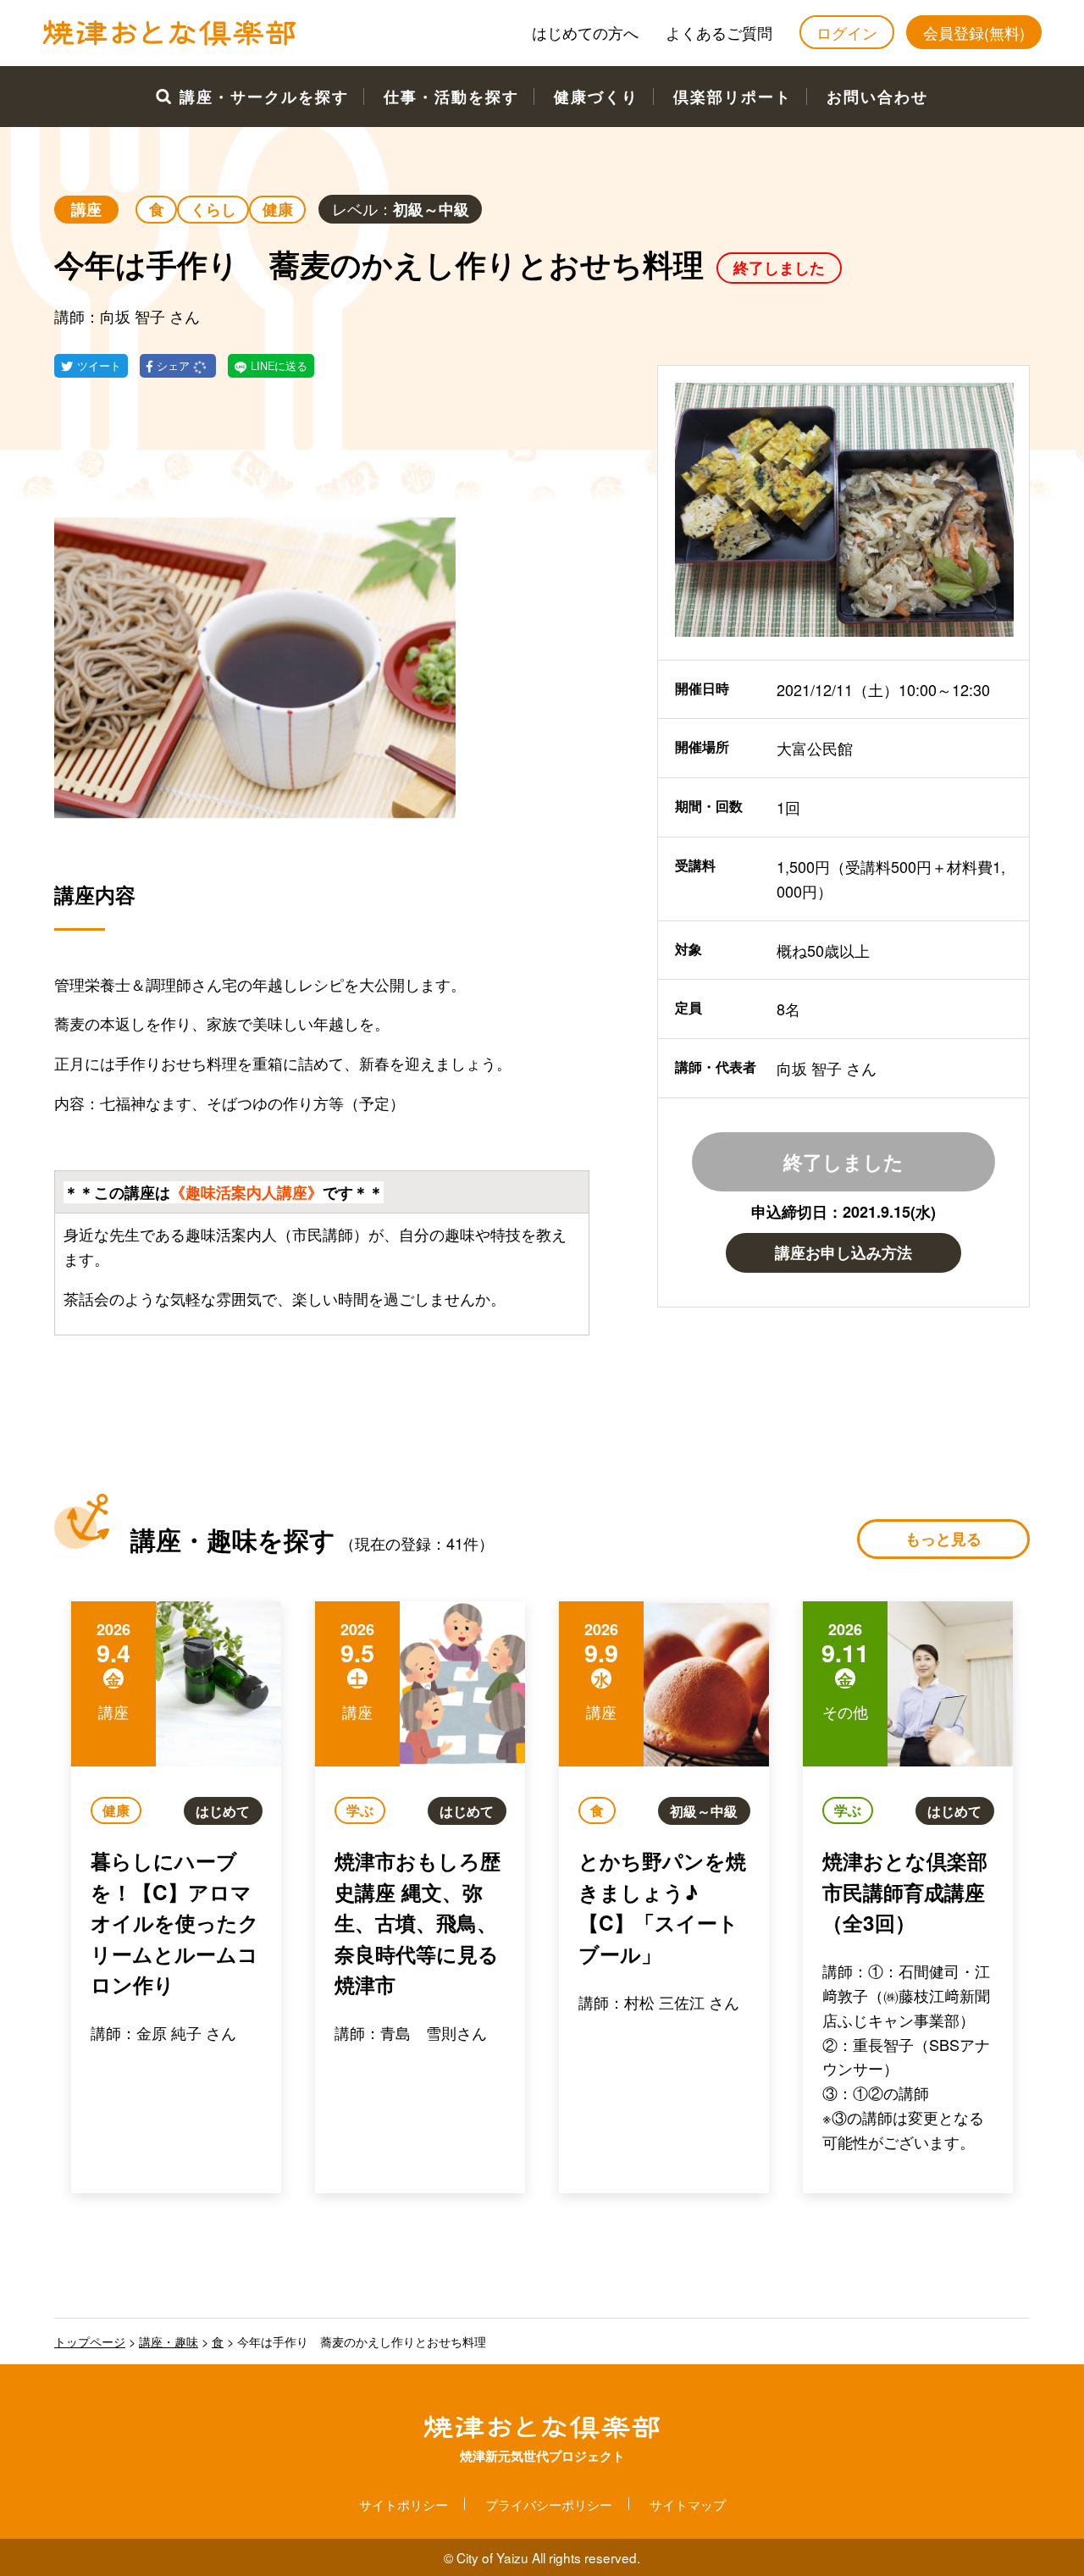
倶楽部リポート (733, 97)
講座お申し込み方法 (843, 1252)
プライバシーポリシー (549, 2504)
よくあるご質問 (719, 32)
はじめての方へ (585, 32)
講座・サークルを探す (264, 97)
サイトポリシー (404, 2504)
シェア (175, 366)
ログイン (847, 32)
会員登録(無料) (974, 32)
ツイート (99, 366)
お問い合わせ (877, 97)
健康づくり (596, 97)
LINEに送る (279, 366)
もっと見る (943, 1539)
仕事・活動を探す (451, 97)
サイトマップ (688, 2504)
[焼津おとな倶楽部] (169, 41)
